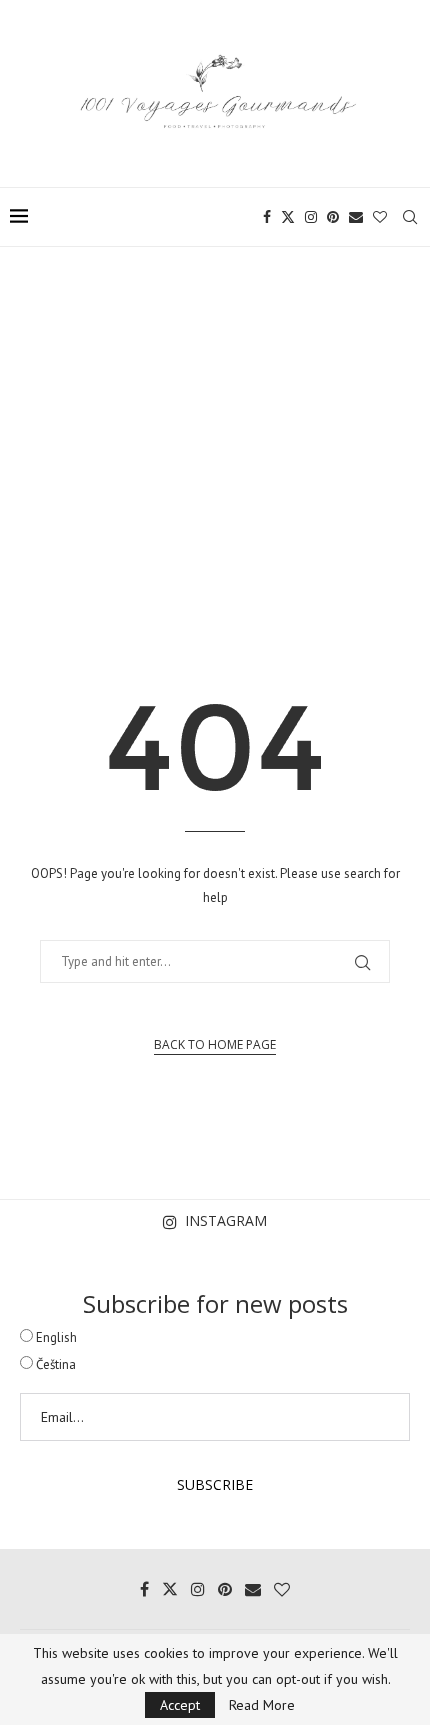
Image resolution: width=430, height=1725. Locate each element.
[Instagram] (311, 217)
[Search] (410, 217)
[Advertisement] (215, 430)
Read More (262, 1705)
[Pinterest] (333, 217)
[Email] (356, 217)
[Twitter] (288, 217)
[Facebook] (267, 217)
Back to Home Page (215, 1044)
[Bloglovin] (380, 217)
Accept (180, 1705)
